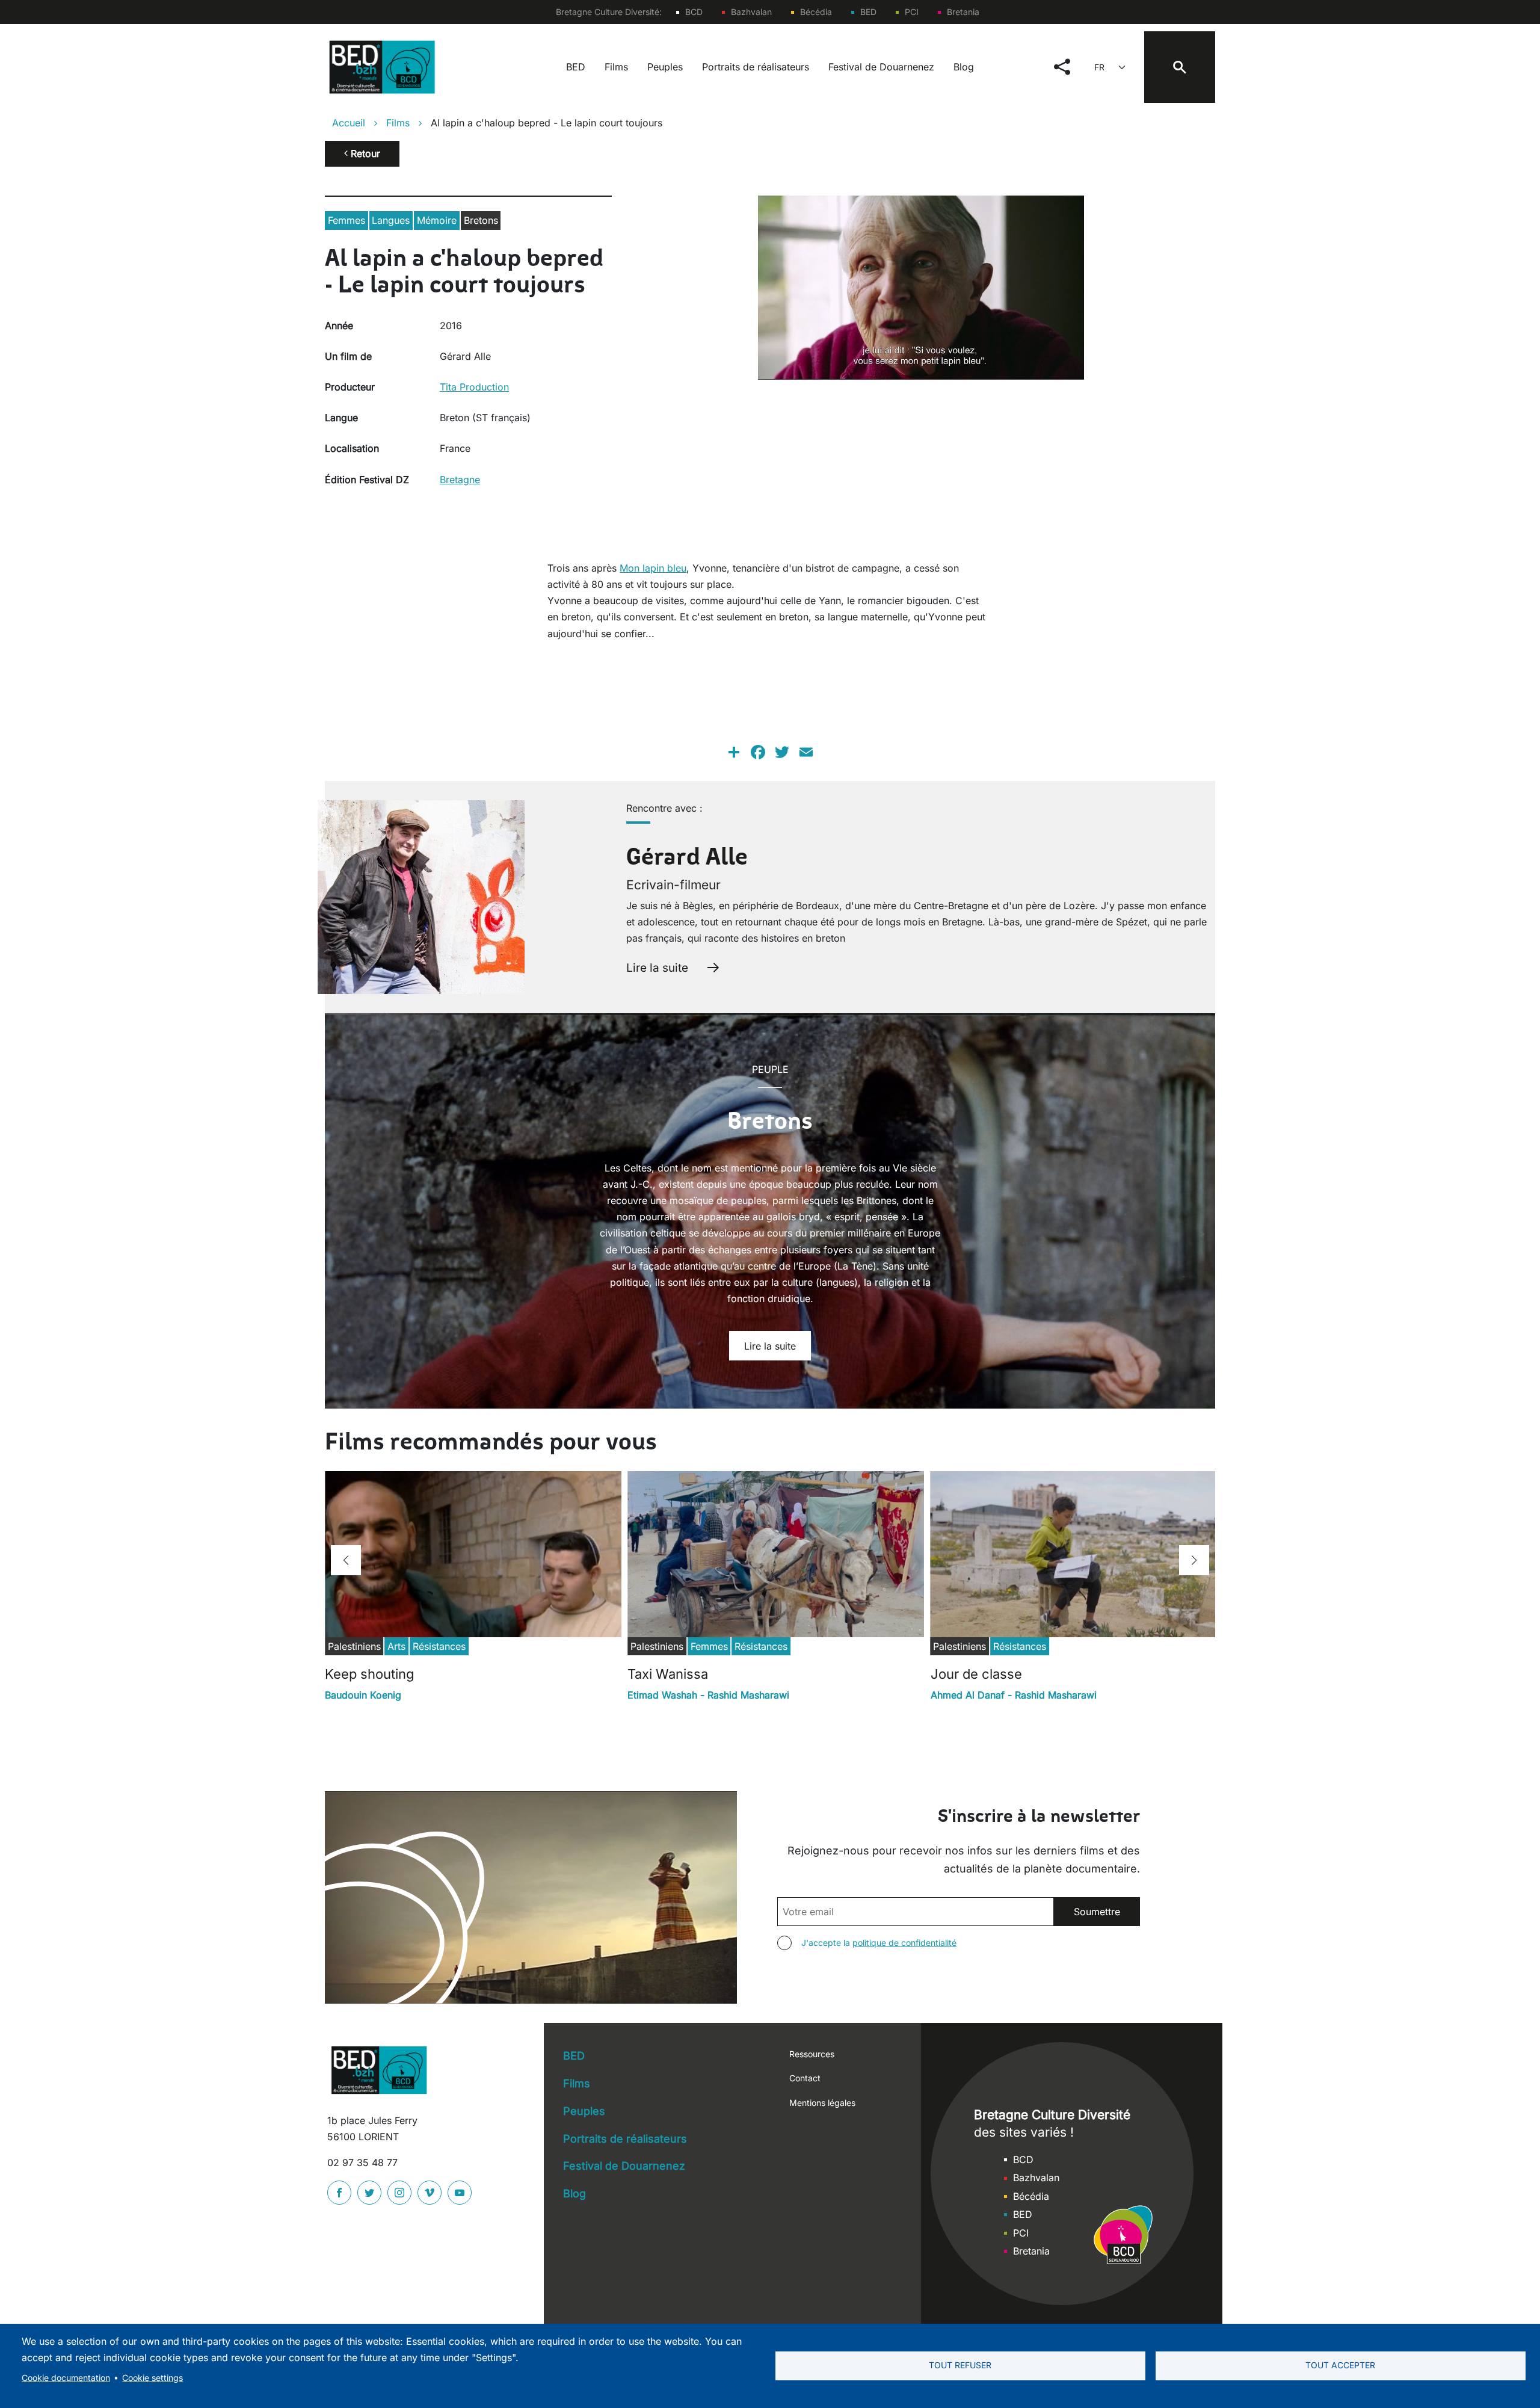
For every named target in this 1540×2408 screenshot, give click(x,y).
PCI (912, 12)
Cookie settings (152, 2378)
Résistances (439, 1646)
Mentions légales (822, 2103)
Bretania (963, 12)
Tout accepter (1340, 2365)
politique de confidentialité (904, 1943)
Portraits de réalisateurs (756, 67)
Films (616, 67)
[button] (346, 1560)
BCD (694, 12)
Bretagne (460, 480)
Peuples (665, 67)
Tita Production (474, 387)
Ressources (812, 2054)
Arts (396, 1646)
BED (868, 12)
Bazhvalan (751, 12)
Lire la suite (657, 968)
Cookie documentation (66, 2378)
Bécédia (816, 12)
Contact (805, 2078)
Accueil (349, 123)
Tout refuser (960, 2365)
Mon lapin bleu (653, 568)
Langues (391, 220)
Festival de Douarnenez (881, 67)
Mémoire (437, 220)
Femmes (346, 220)
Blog (964, 67)
